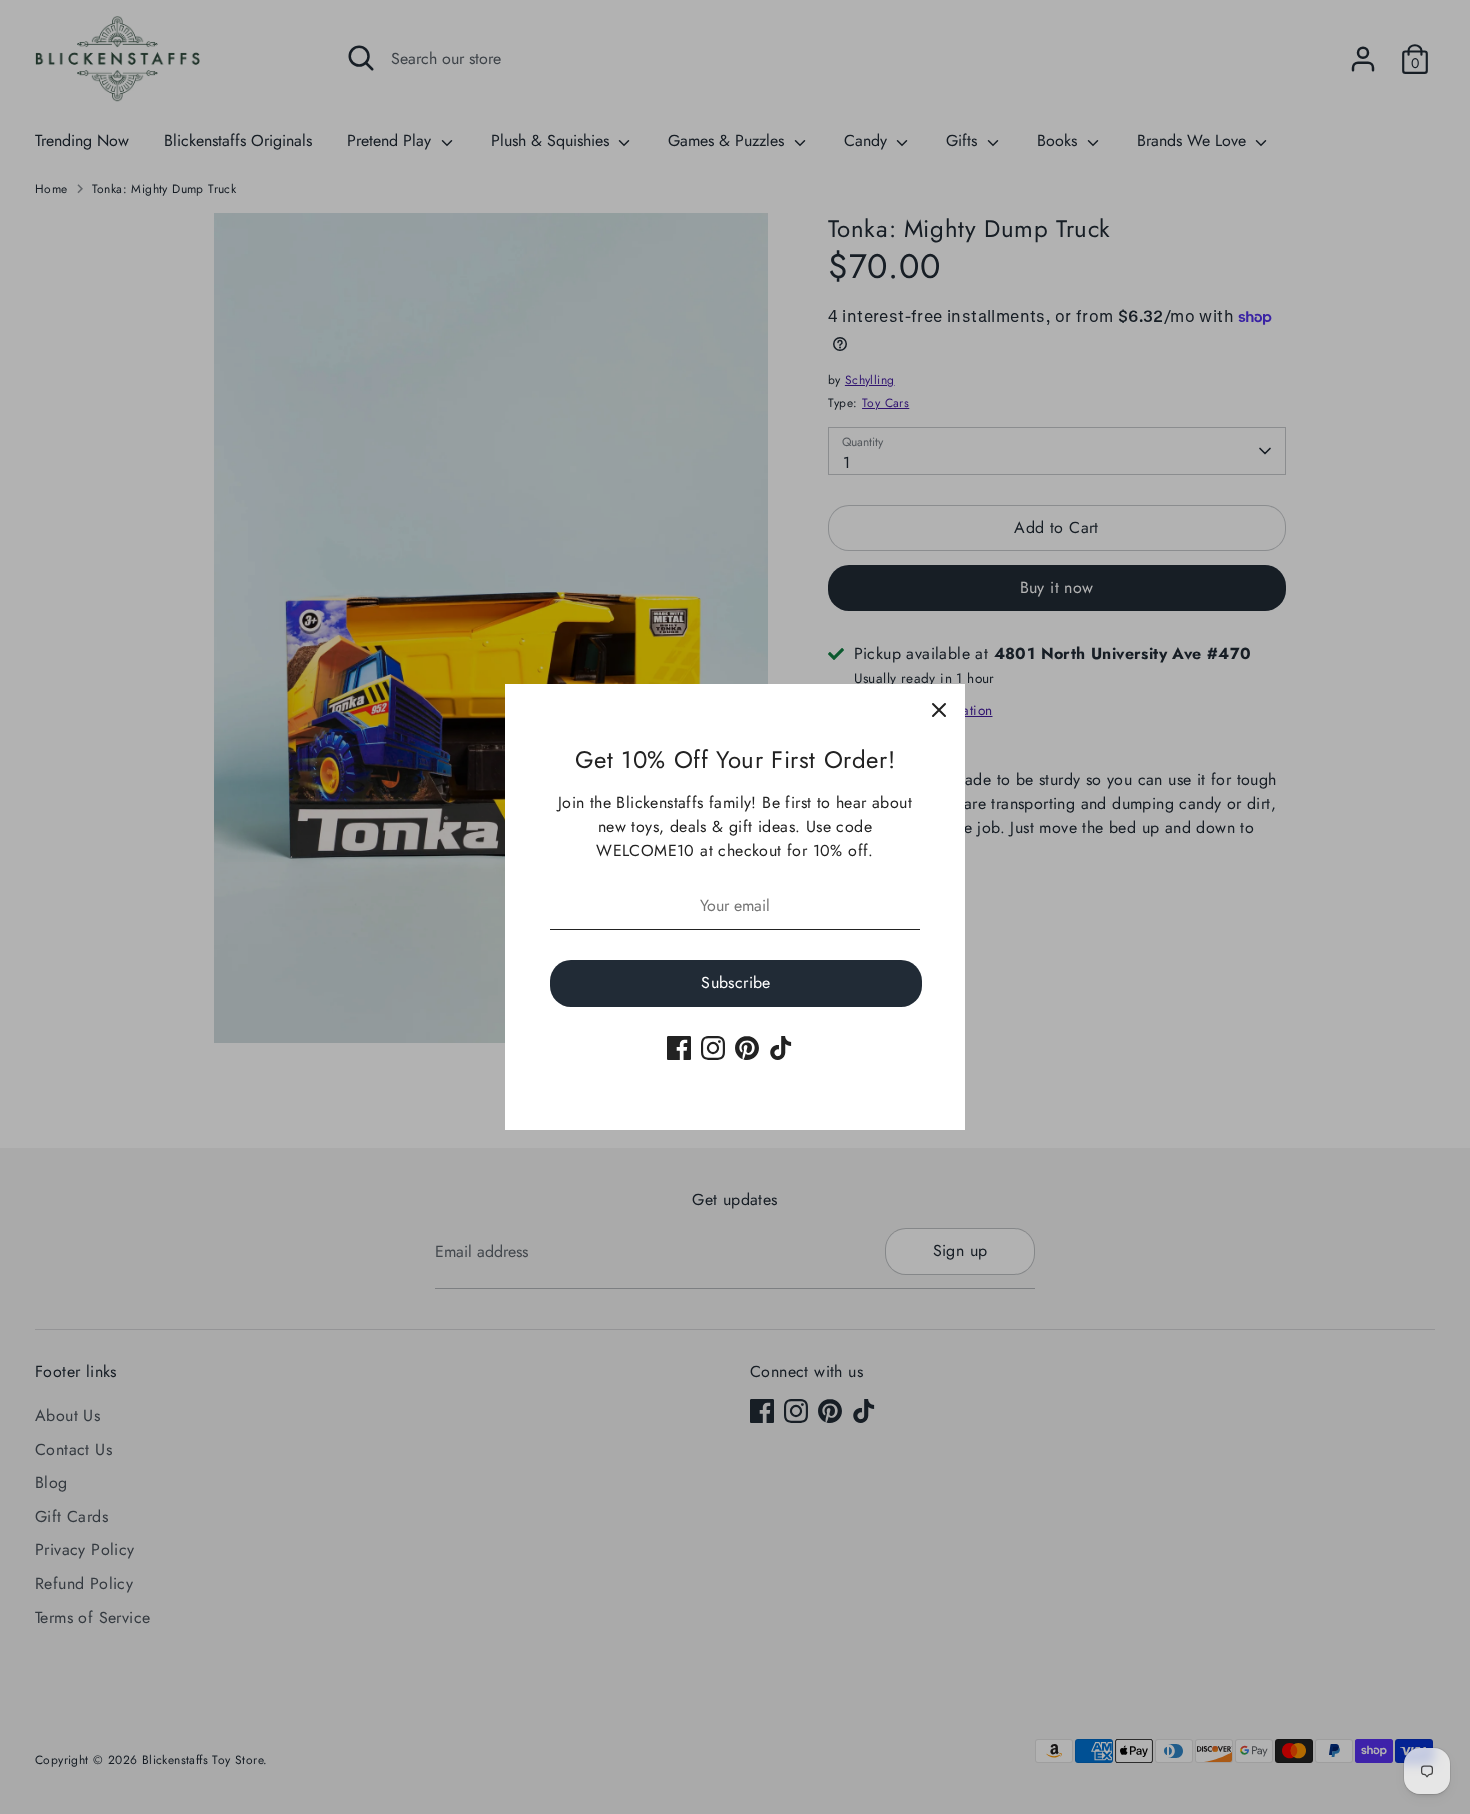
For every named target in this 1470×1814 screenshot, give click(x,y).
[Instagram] (713, 1048)
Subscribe (736, 982)
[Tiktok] (781, 1048)
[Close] (939, 710)
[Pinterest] (747, 1048)
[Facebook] (679, 1048)
